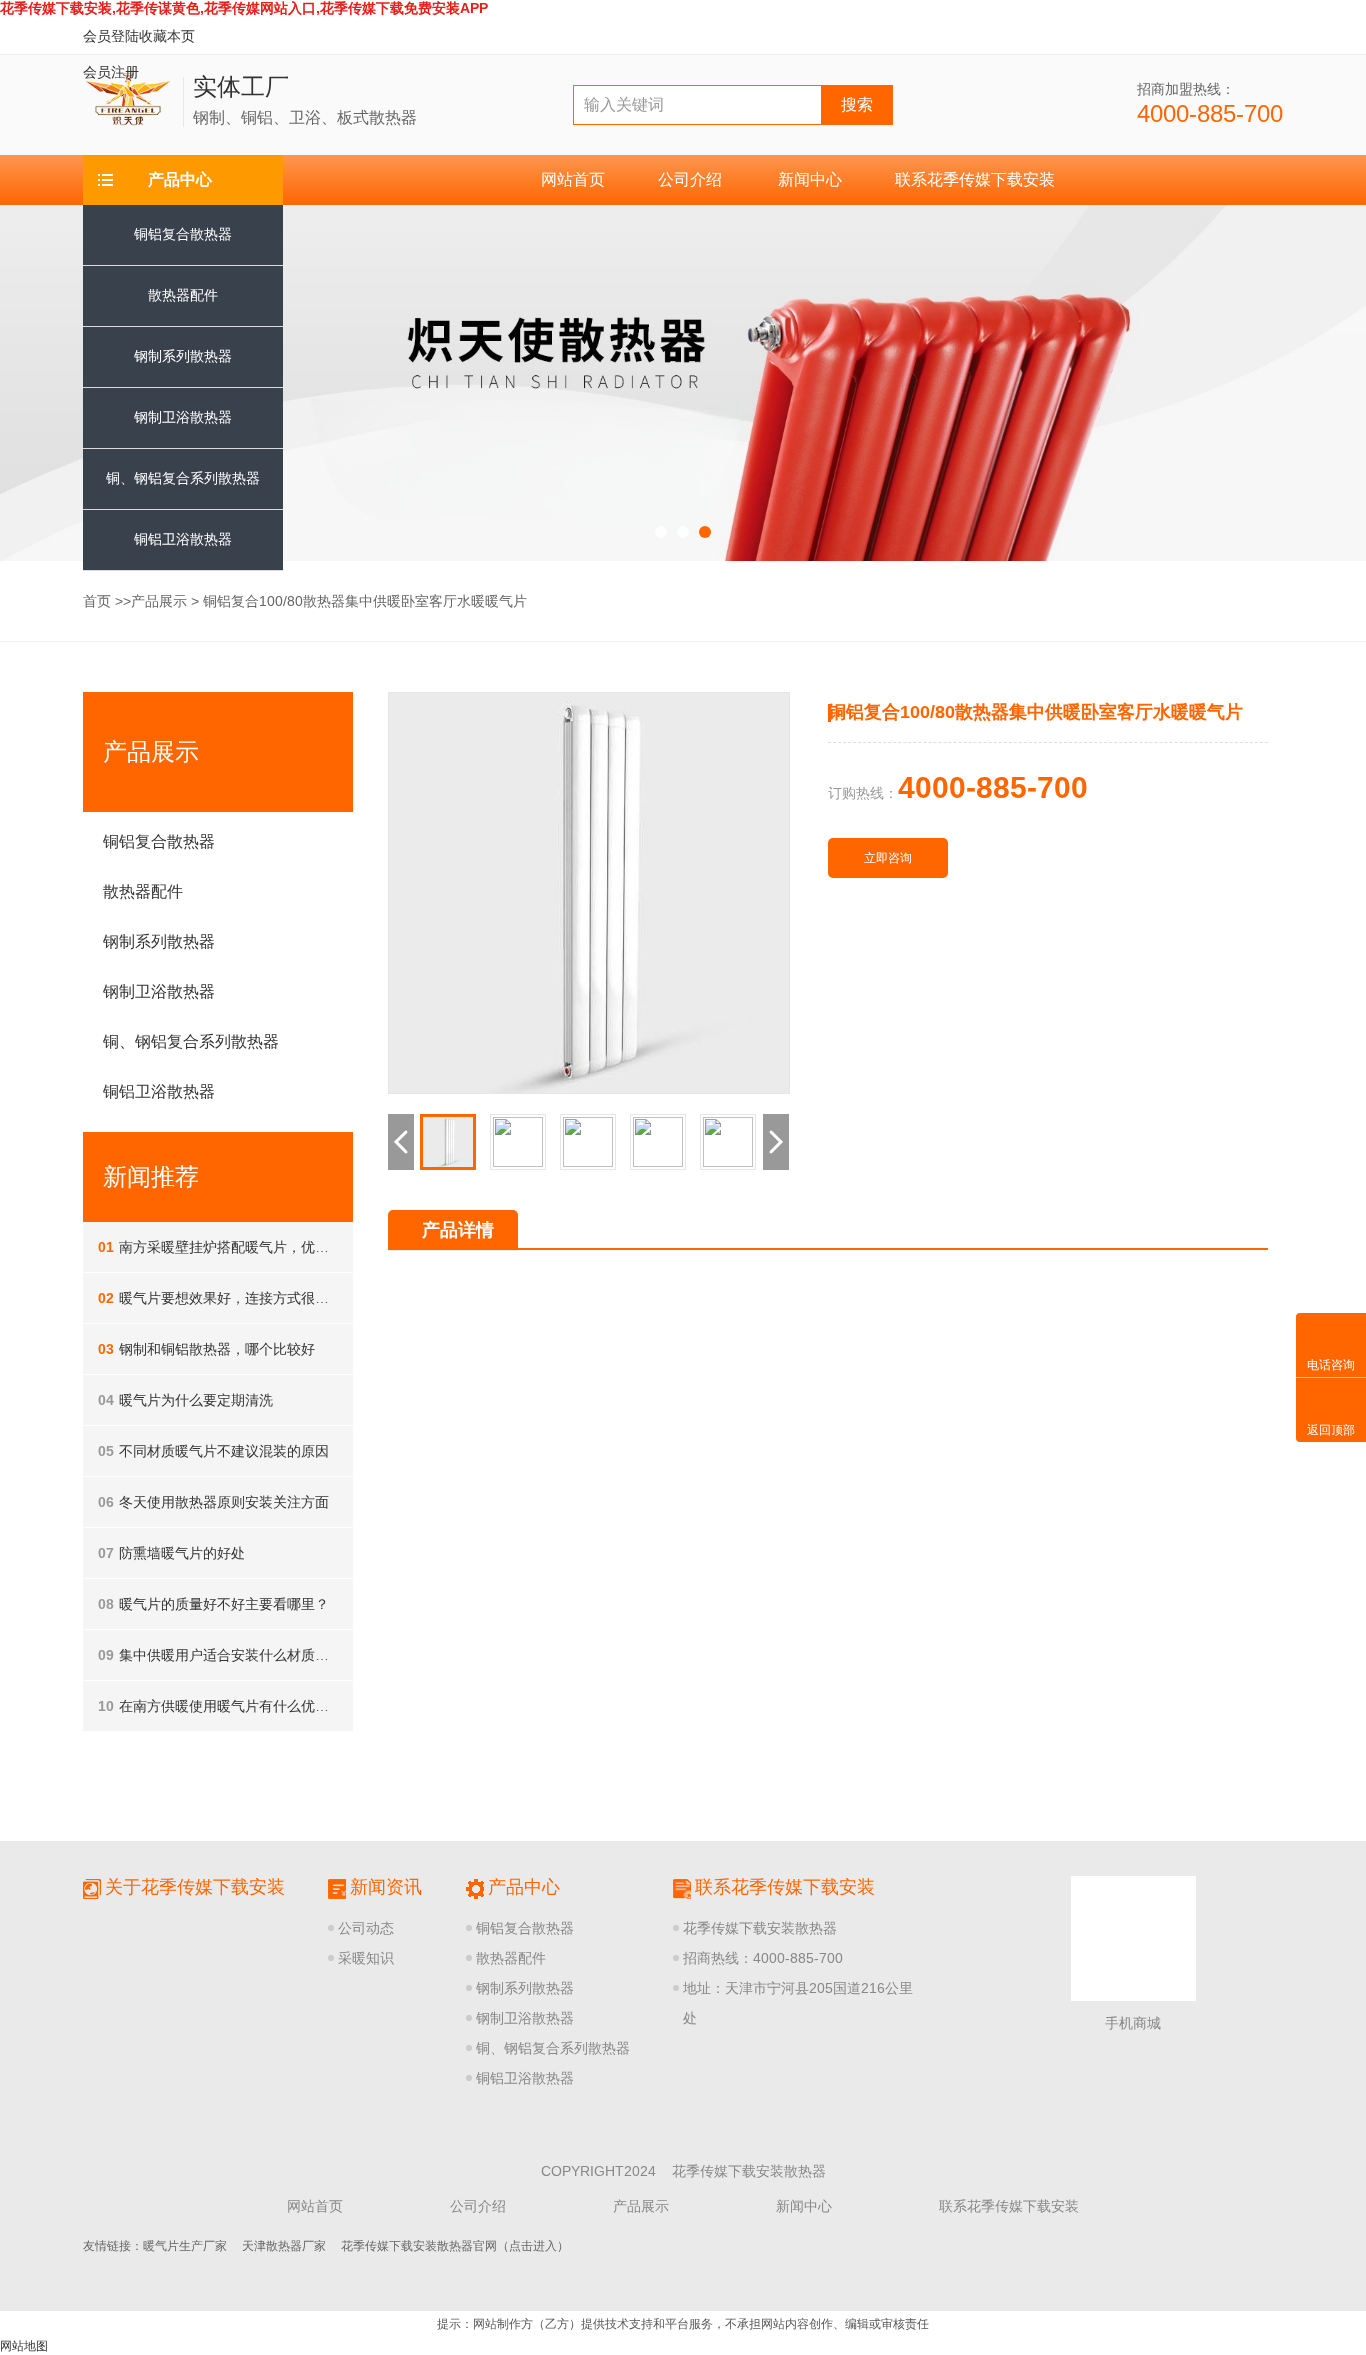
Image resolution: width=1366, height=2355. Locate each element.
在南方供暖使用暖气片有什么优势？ (220, 1706)
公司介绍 (690, 179)
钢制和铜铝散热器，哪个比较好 (206, 1349)
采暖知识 (366, 1958)
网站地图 (24, 2346)
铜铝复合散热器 (183, 234)
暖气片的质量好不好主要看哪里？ (213, 1604)
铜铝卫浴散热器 (183, 539)
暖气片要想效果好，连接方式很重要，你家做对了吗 (269, 1298)
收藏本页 (167, 36)
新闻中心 (810, 179)
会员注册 (111, 72)
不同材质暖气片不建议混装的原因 (213, 1451)
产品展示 (159, 601)
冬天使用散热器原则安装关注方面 (213, 1502)
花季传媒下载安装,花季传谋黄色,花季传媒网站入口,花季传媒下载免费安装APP (244, 8)
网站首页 (573, 179)
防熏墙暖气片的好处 (171, 1553)
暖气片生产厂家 (185, 2246)
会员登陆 (111, 36)
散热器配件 (183, 295)
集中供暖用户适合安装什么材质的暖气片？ (241, 1655)
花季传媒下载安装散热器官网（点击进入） (455, 2246)
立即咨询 (888, 858)
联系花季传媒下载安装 (975, 179)
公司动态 (366, 1928)
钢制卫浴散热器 (183, 417)
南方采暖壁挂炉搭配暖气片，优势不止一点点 (248, 1247)
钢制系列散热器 (183, 356)
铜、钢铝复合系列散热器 (183, 478)
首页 (97, 601)
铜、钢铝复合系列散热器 (191, 1041)
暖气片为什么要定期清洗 (185, 1400)
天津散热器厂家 (284, 2246)
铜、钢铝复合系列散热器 (553, 2048)
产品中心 (180, 179)
